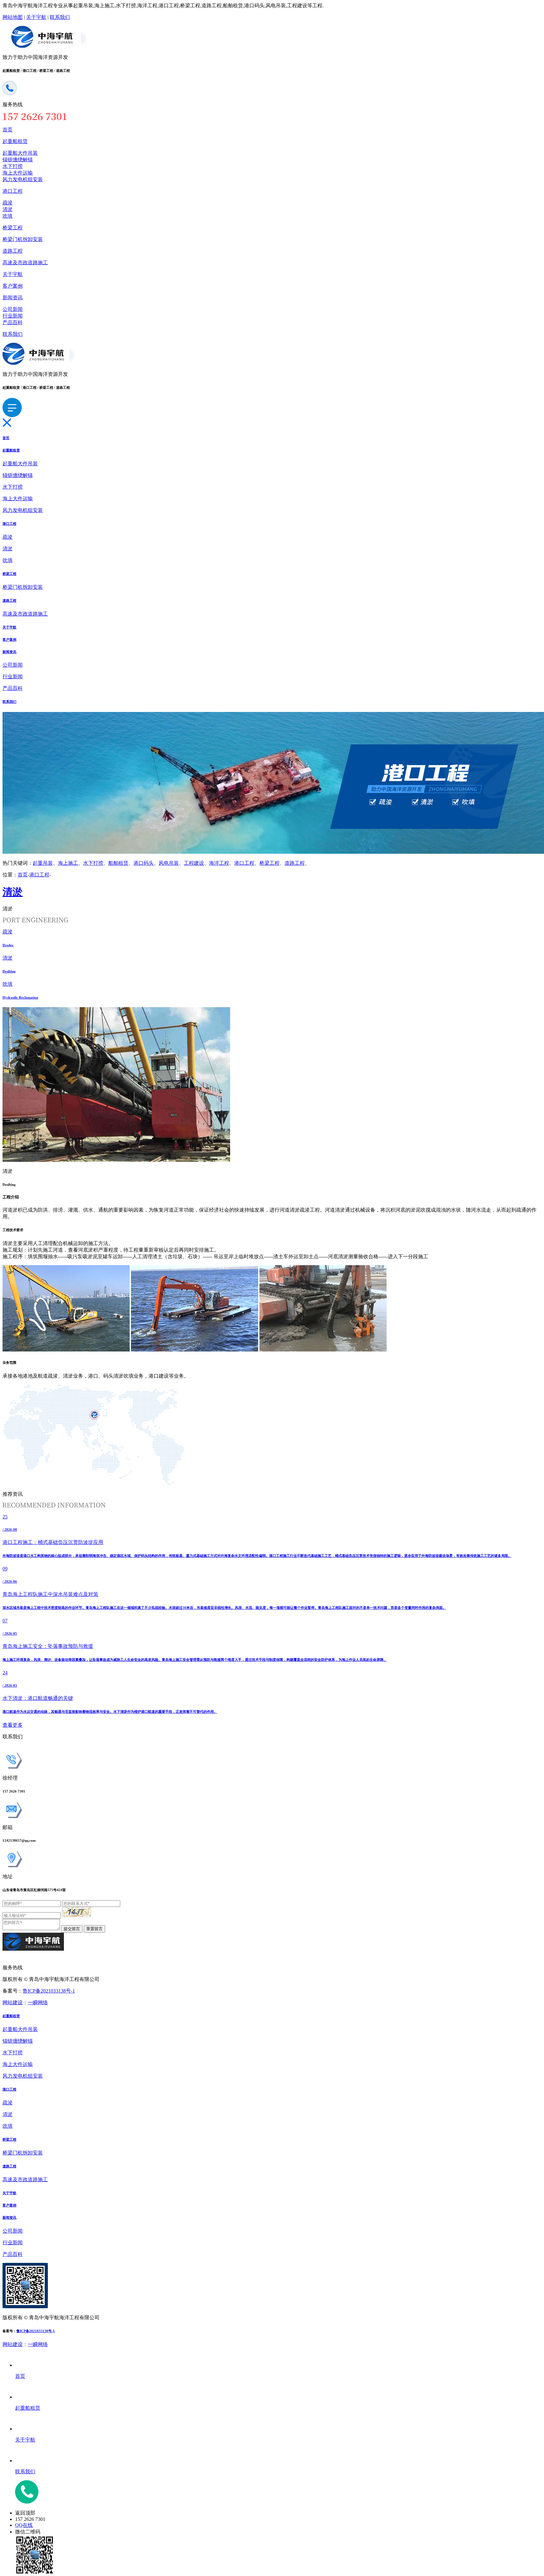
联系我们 (60, 17)
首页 (8, 130)
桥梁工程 (13, 228)
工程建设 (194, 863)
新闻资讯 (13, 298)
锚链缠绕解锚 (18, 160)
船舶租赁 (118, 863)
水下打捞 (13, 166)
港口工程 (13, 191)
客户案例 (13, 286)
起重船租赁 (15, 141)
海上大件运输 (18, 173)
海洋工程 (219, 863)
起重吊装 (43, 863)
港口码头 (144, 863)
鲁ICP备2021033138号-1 (49, 1991)
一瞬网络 (38, 2002)
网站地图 (13, 17)
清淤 (8, 209)
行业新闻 (13, 316)
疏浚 (8, 203)
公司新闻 (13, 309)
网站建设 (13, 2002)
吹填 (8, 216)
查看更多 (13, 1725)
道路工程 (13, 251)
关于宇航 (36, 17)
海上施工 (68, 863)
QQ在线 (24, 2525)
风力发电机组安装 (23, 179)
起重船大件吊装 (20, 153)
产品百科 (13, 322)
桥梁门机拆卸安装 (23, 239)
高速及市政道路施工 (25, 263)
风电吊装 (169, 863)
